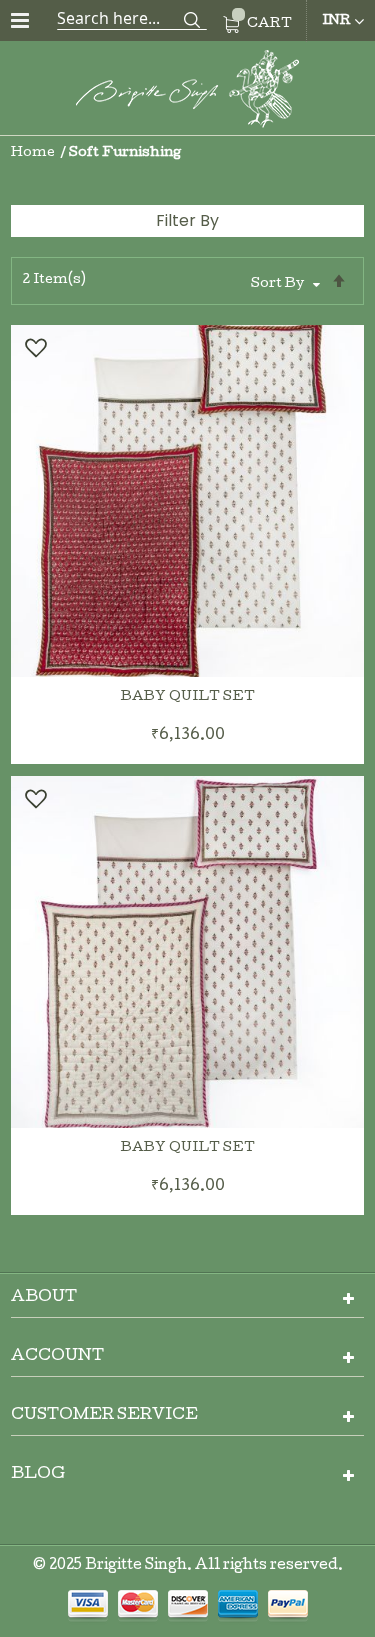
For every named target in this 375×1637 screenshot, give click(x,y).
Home (34, 153)
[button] (35, 348)
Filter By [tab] (187, 220)
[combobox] (132, 18)
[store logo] (188, 92)
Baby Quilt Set (188, 697)
